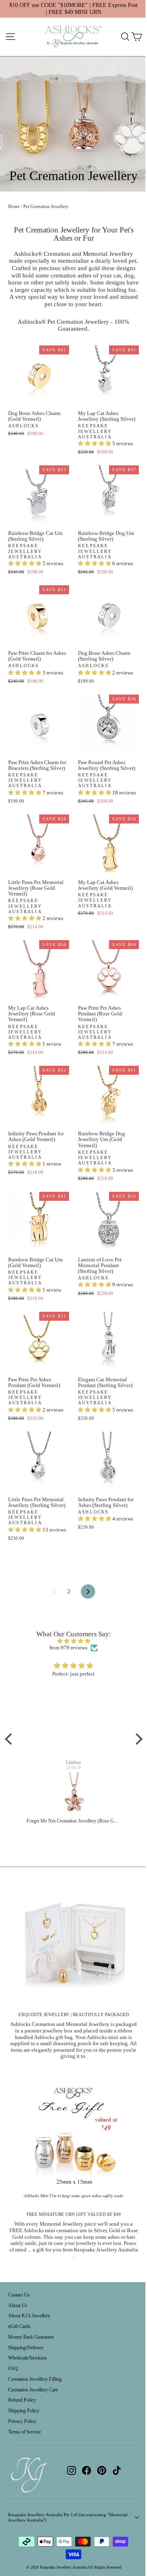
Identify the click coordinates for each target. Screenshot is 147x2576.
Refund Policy (22, 2400)
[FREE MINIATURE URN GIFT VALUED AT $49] (73, 2142)
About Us (18, 2305)
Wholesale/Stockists (28, 2358)
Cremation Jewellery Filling (35, 2379)
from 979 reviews (68, 1648)
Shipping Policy (24, 2411)
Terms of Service (24, 2432)
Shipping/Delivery (26, 2348)
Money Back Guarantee (31, 2337)
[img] (74, 1641)
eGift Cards (19, 2326)
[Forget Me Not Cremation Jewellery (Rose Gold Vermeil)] (74, 1795)
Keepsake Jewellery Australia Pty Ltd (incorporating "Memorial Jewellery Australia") (68, 2517)
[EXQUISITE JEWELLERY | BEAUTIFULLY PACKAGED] (73, 1942)
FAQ (13, 2368)
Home (14, 206)
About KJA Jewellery (29, 2316)
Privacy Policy (22, 2421)
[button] (95, 443)
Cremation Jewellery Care (33, 2390)
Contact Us (19, 2295)
